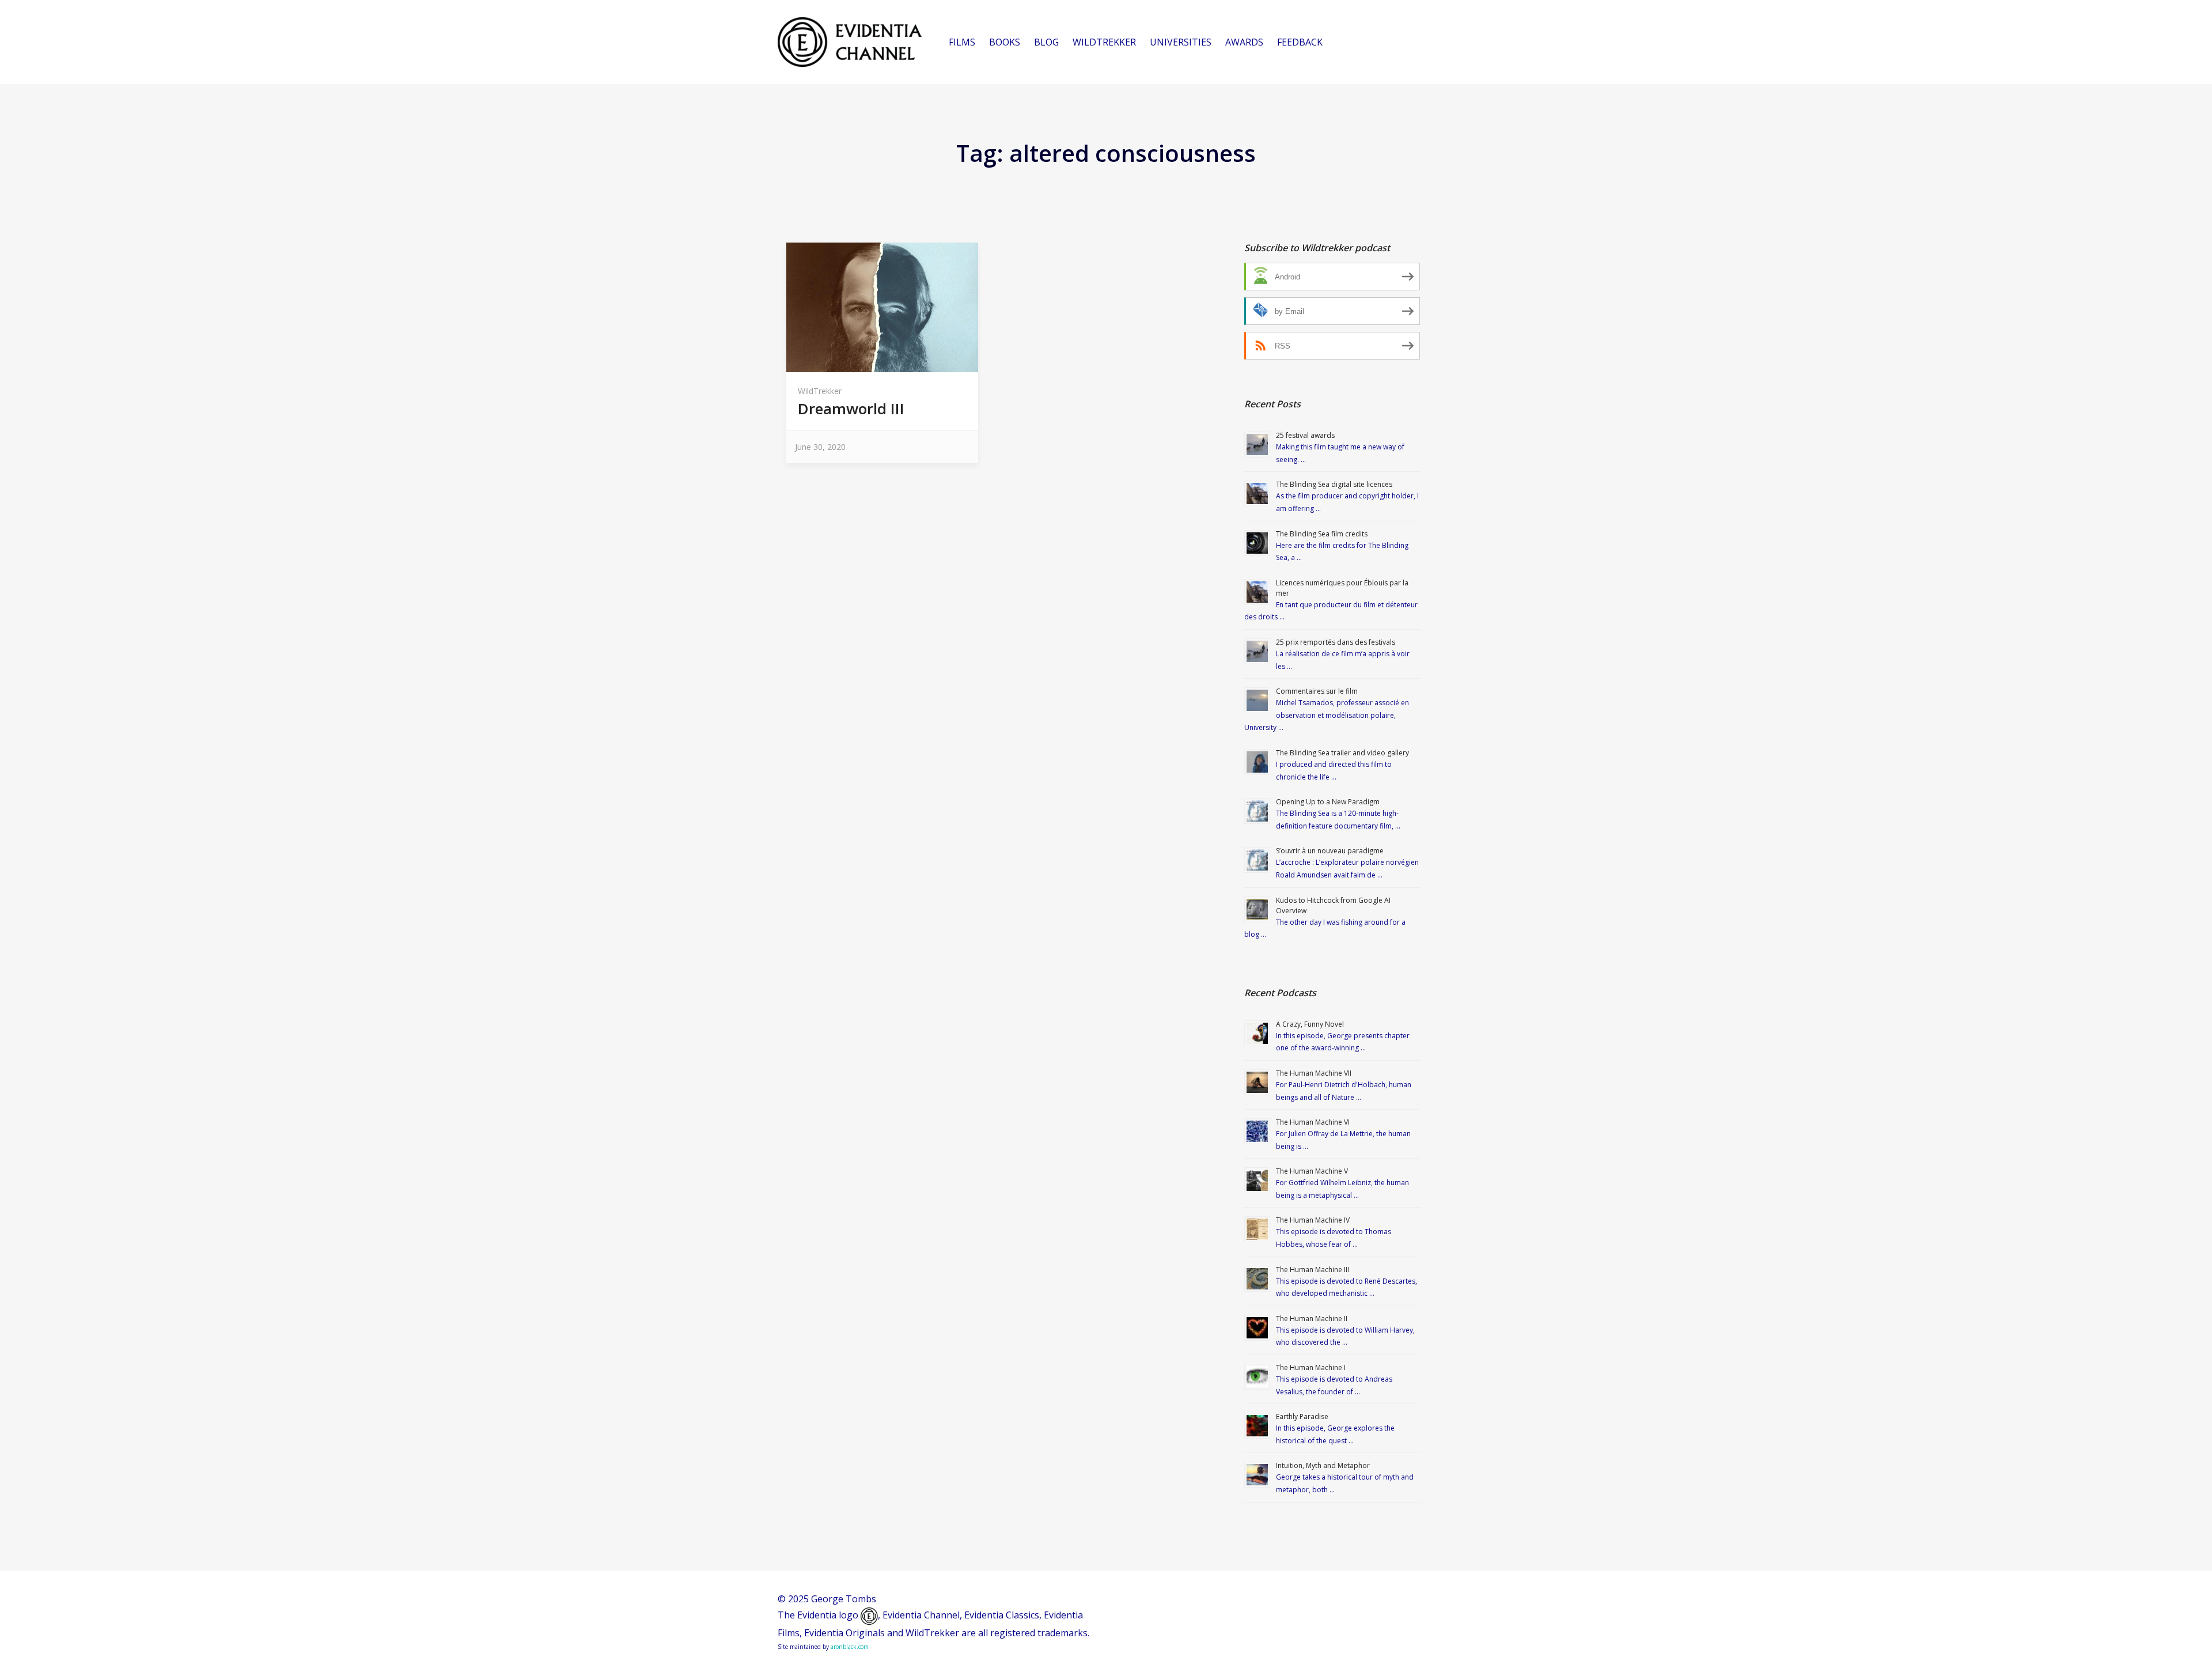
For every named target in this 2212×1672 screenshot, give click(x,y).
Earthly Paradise (1302, 1416)
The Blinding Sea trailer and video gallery (1342, 753)
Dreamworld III (851, 408)
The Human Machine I (1311, 1368)
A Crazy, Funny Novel (1310, 1024)
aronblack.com (850, 1647)
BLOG (1046, 42)
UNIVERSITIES (1181, 42)
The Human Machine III (1313, 1270)
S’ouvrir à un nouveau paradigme (1330, 851)
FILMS (962, 42)
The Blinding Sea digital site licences (1334, 484)
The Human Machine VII (1314, 1073)
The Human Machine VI (1313, 1122)
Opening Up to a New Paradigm (1328, 802)
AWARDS (1244, 42)
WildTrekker (820, 391)
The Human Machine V (1312, 1171)
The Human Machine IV (1313, 1220)
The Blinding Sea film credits (1322, 534)
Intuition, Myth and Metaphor (1323, 1465)
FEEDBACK (1300, 42)
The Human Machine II (1312, 1319)
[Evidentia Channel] (850, 42)
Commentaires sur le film (1317, 691)
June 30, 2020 (820, 447)
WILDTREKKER (1104, 42)
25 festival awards (1305, 435)
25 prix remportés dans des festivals (1336, 642)
